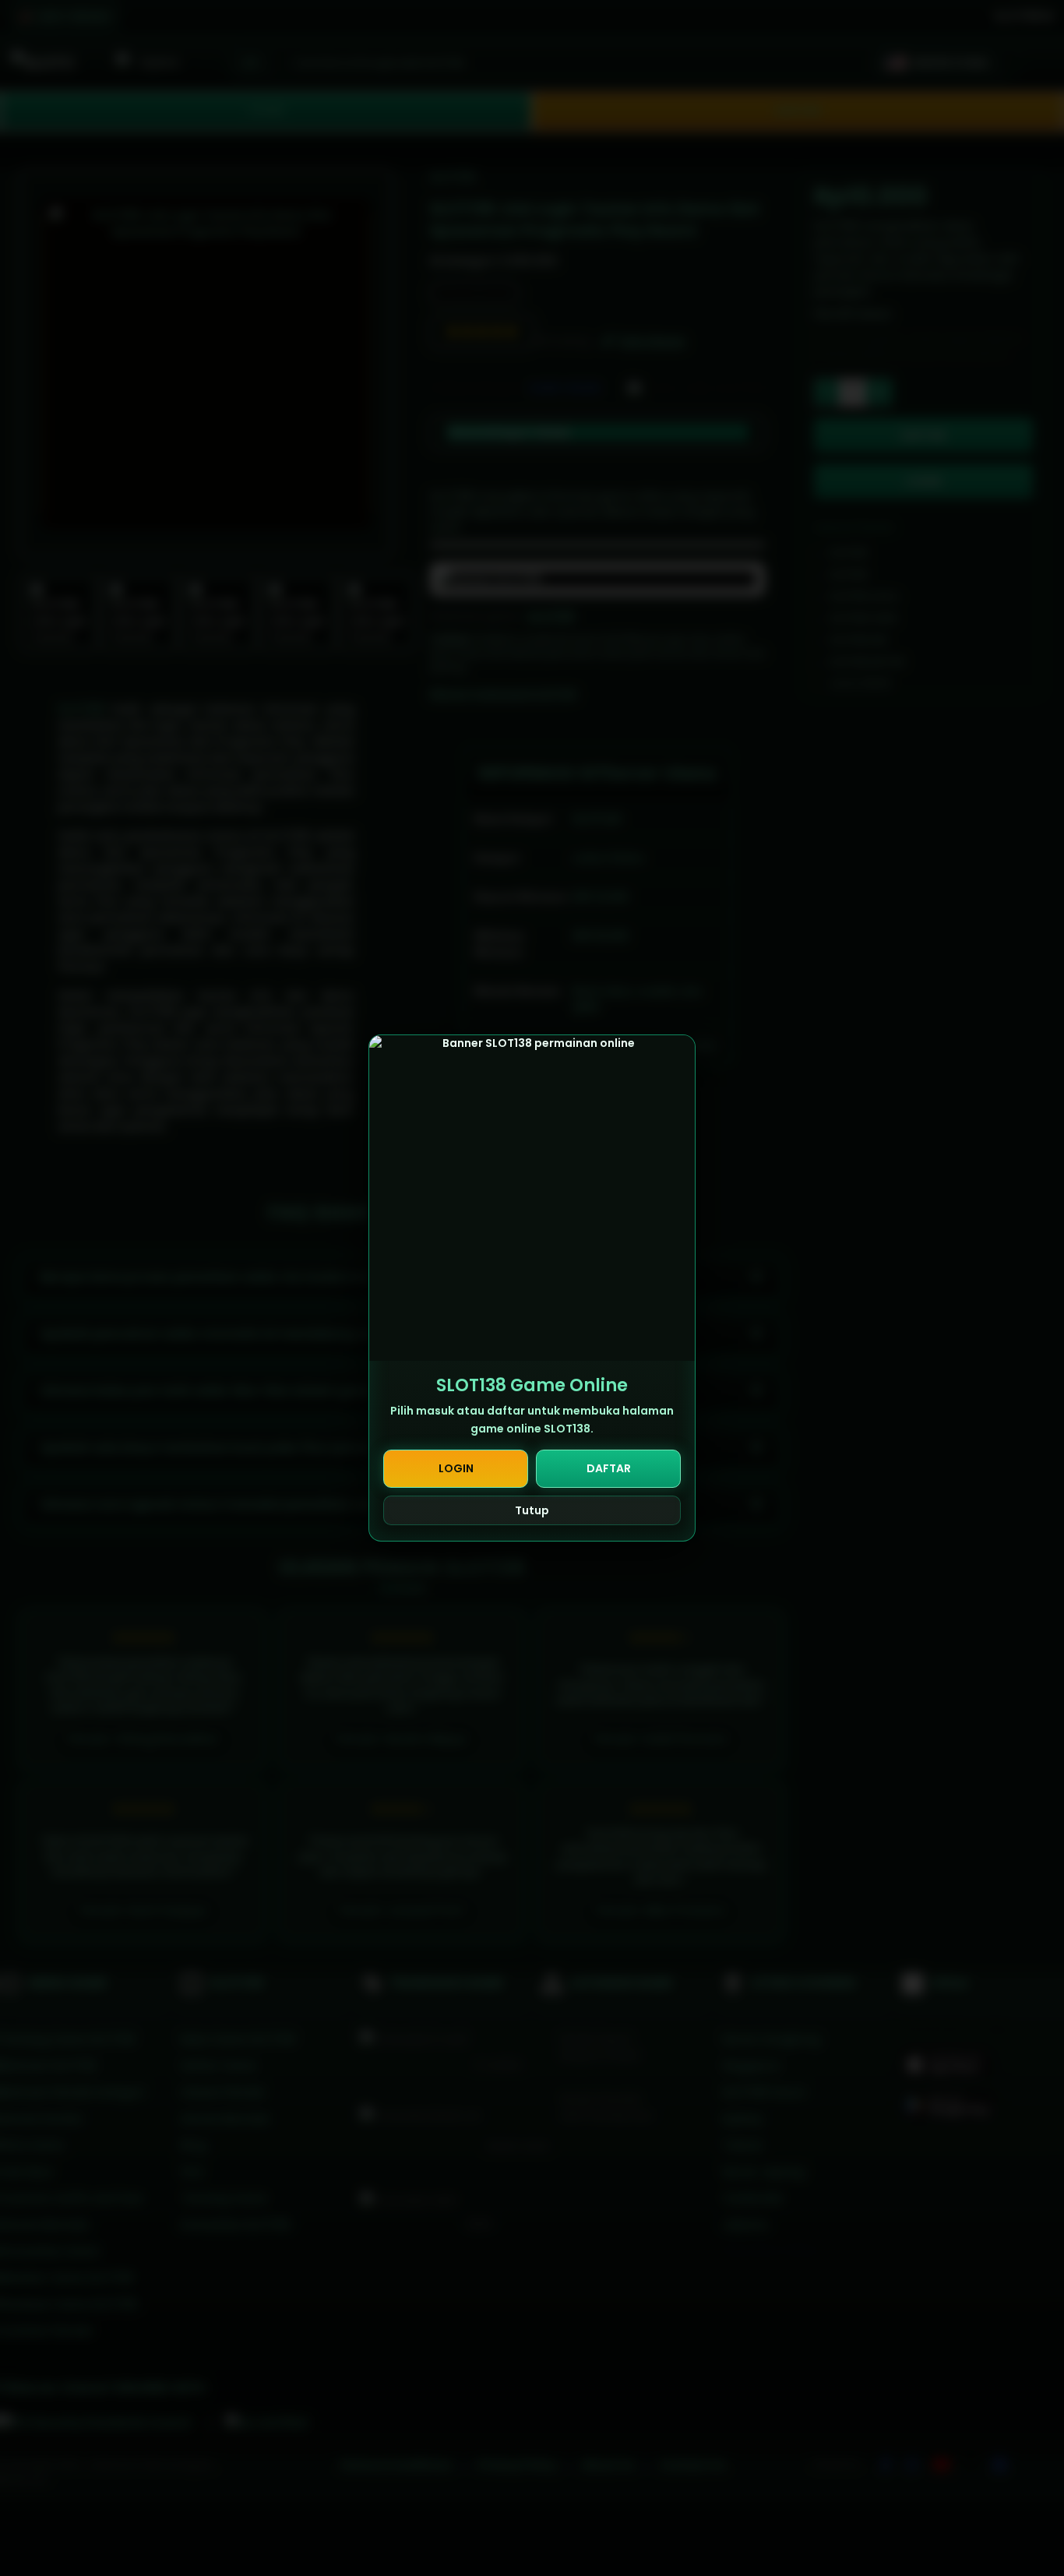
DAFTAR (609, 1468)
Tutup (532, 1510)
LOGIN (456, 1468)
